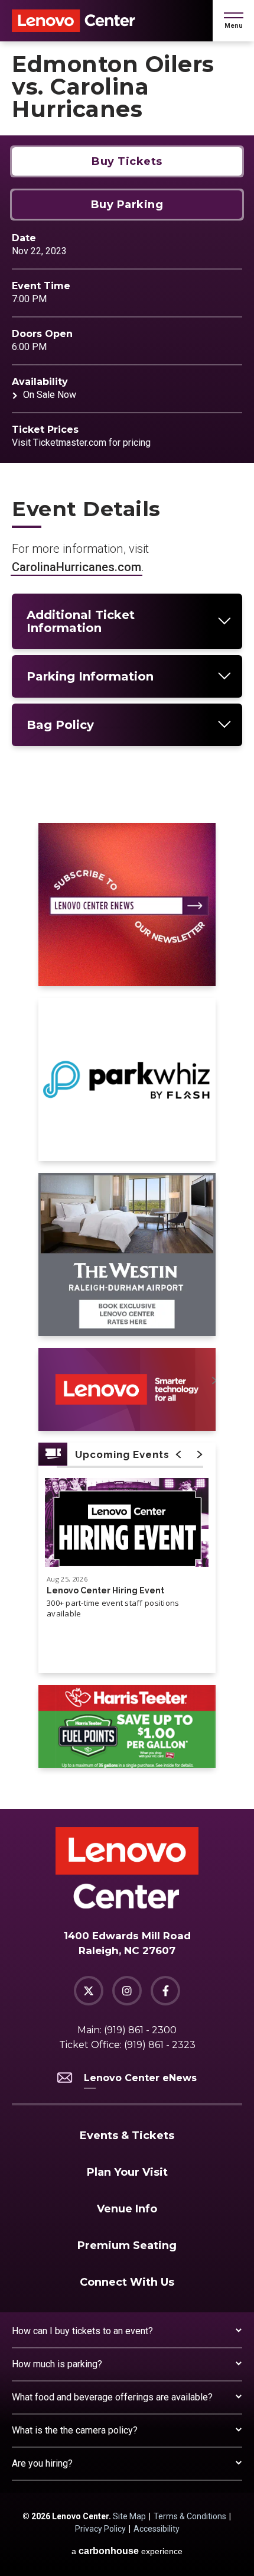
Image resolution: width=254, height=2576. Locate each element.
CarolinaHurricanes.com (76, 567)
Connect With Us (127, 2282)
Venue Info (127, 2209)
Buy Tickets (127, 161)
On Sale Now (50, 395)
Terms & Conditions (190, 2516)
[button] (234, 21)
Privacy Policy (100, 2529)
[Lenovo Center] (74, 21)
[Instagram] (127, 1991)
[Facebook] (165, 1991)
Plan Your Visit (127, 2172)
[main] (127, 925)
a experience (127, 2551)
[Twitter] (89, 1991)
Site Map (129, 2516)
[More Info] (127, 1528)
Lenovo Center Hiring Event (105, 1590)
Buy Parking (127, 205)
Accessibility (157, 2529)
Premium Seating (127, 2246)
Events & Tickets (127, 2136)
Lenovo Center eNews (140, 2078)
